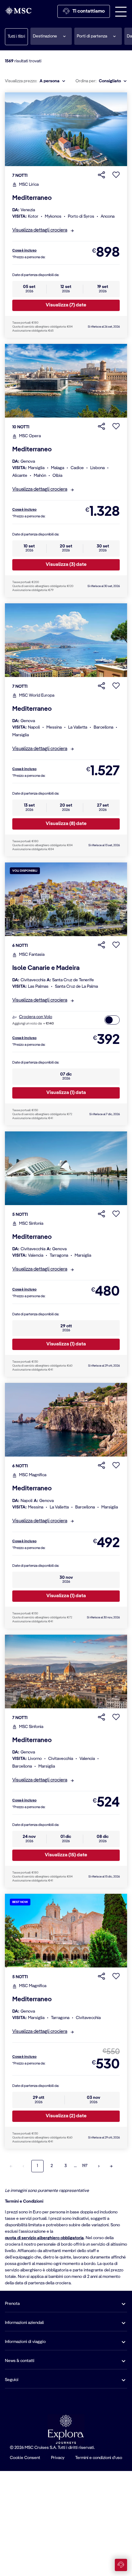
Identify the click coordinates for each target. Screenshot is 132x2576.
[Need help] (121, 2565)
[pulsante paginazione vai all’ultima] (111, 2166)
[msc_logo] (18, 11)
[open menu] (121, 11)
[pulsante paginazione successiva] (99, 2166)
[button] (51, 36)
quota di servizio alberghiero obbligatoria (44, 2238)
